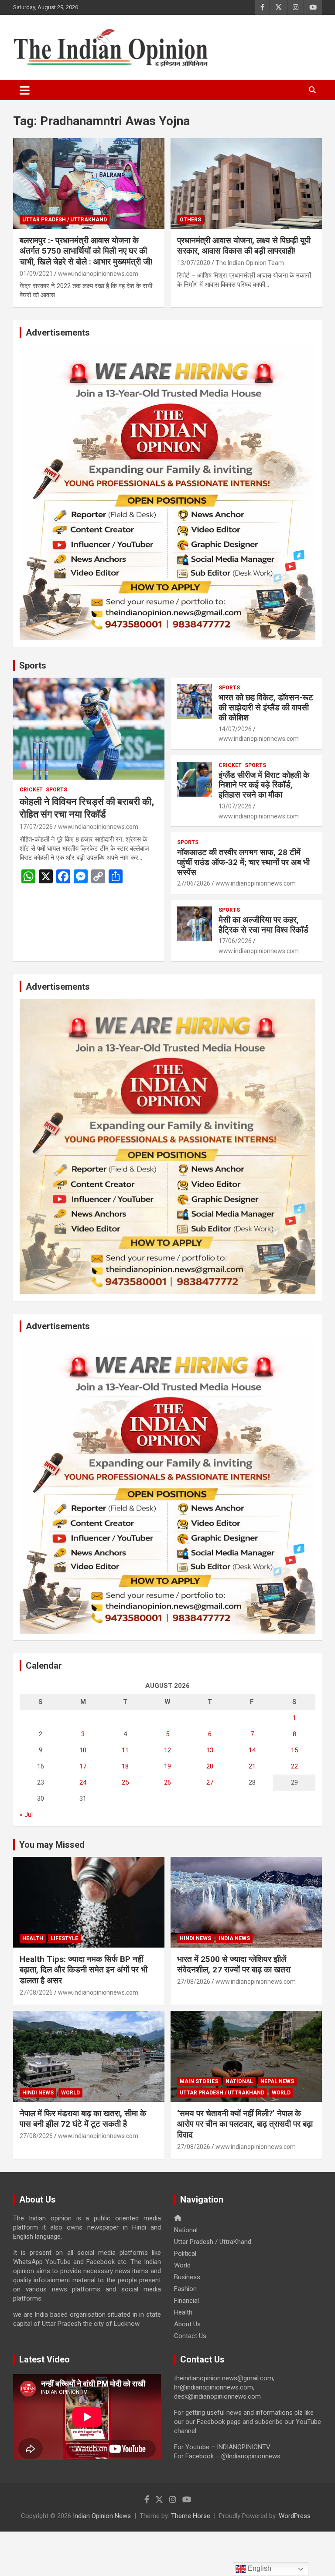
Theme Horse (191, 2516)
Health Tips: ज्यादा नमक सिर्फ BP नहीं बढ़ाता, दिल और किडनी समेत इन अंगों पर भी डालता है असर (84, 1970)
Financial (186, 2301)
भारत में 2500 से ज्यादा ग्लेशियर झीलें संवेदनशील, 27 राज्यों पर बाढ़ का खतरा (234, 1965)
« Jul (26, 1815)
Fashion (185, 2289)
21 (252, 1766)
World (70, 2093)
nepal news (277, 2081)
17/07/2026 (36, 827)
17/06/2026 (235, 941)
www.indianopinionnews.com (98, 274)
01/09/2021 (36, 274)
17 (83, 1766)
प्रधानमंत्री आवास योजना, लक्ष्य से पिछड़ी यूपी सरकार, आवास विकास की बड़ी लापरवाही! (244, 246)
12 (167, 1750)
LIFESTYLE (64, 1938)
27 (210, 1782)
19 (167, 1766)
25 (125, 1782)
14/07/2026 (235, 729)
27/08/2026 (36, 1992)
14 (252, 1750)
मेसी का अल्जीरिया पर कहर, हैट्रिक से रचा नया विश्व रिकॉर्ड (263, 925)
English (259, 2568)
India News (234, 1938)
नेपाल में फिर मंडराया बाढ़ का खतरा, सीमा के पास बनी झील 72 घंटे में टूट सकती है (83, 2119)
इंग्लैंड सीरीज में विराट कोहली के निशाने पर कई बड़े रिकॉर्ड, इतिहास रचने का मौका (264, 785)
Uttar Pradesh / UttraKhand (65, 220)
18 (125, 1766)
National (239, 2081)
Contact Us (190, 2336)
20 (210, 1766)
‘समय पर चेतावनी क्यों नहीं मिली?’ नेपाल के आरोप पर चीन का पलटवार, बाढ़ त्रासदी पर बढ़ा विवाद (245, 2124)
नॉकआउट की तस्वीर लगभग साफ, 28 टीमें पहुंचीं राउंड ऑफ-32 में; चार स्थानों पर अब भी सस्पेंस (243, 862)
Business (187, 2277)
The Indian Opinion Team (250, 263)
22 (294, 1766)
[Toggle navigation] (25, 90)
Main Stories (199, 2081)
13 (210, 1750)
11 (125, 1750)
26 (167, 1782)
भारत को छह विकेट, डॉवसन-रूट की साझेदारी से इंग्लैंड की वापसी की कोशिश (266, 708)
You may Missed (52, 1845)
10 (83, 1750)
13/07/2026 (235, 806)
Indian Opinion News (102, 2516)
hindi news (195, 1938)
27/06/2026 (194, 883)
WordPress (295, 2516)
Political (185, 2254)
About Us (187, 2324)
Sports (33, 665)
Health (33, 1938)
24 (83, 1782)
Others (190, 220)
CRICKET (31, 790)
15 (294, 1750)
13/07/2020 (194, 263)
